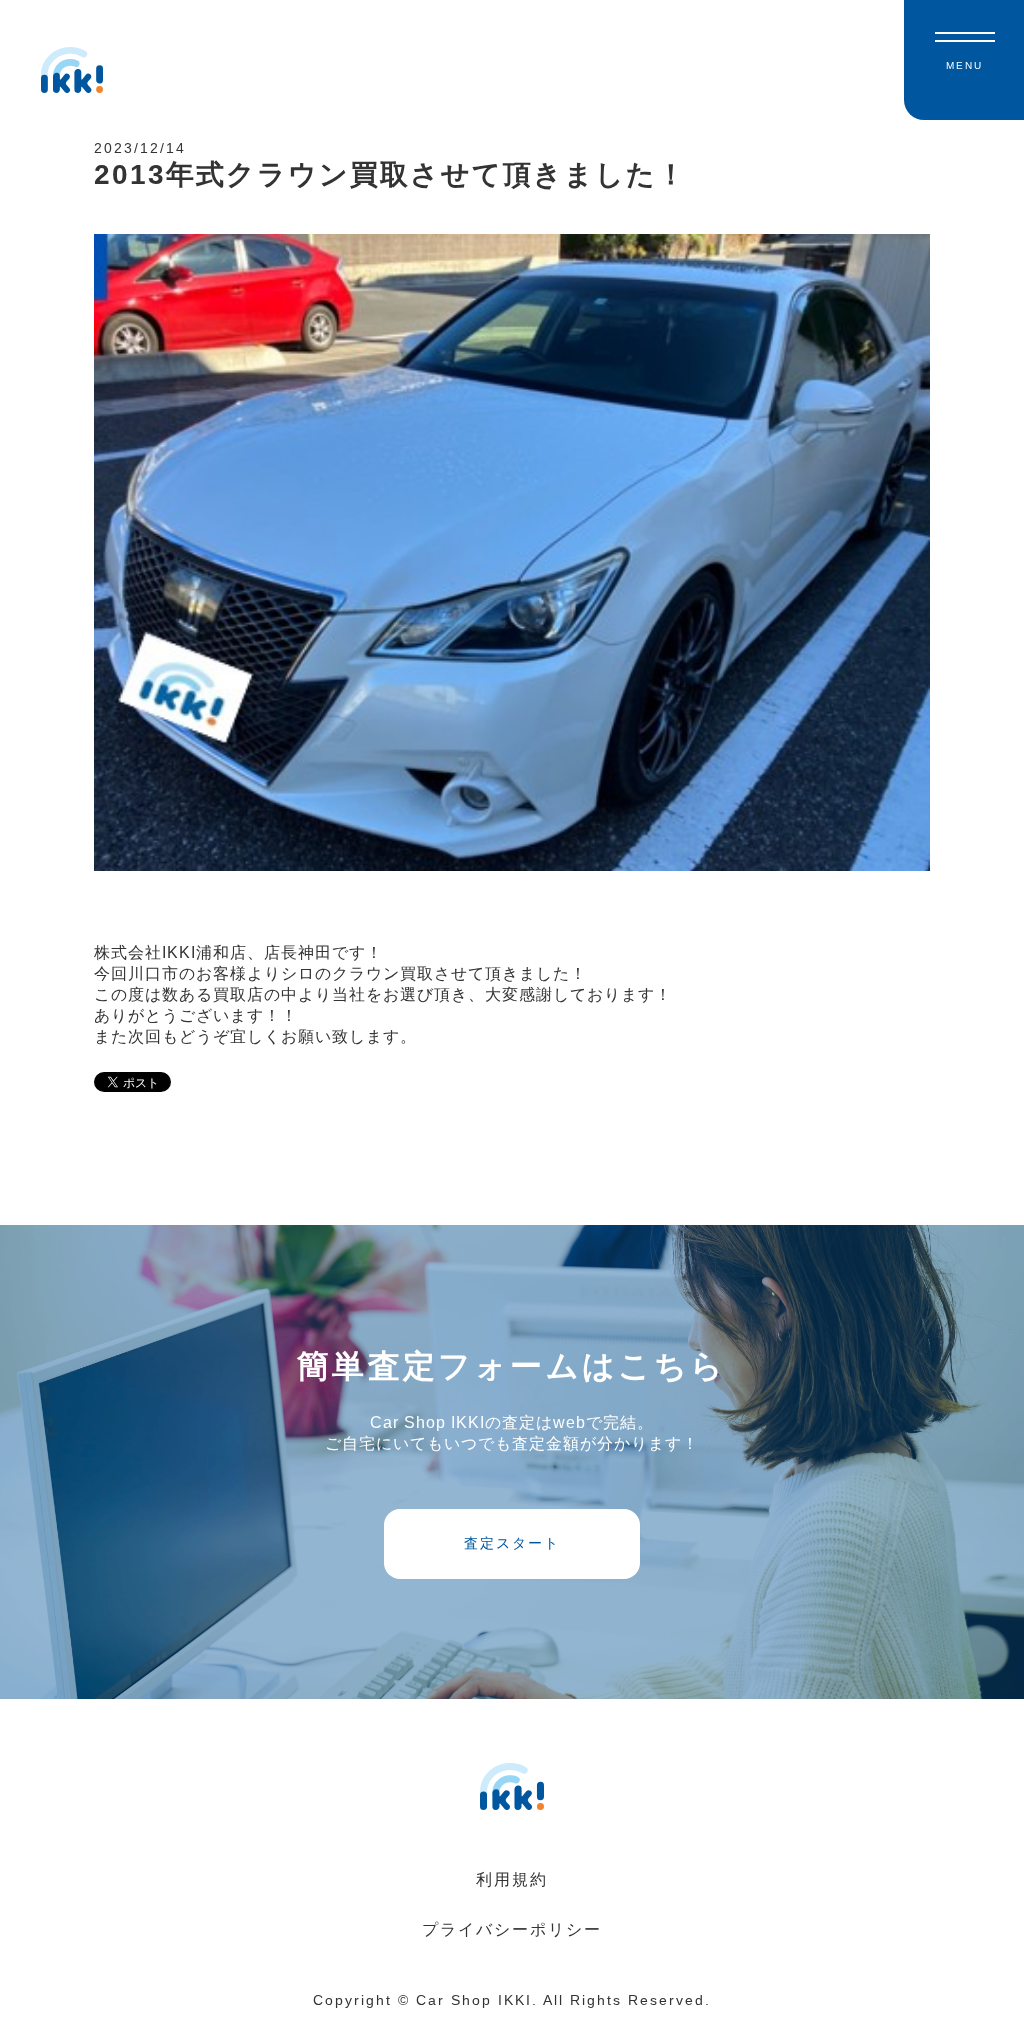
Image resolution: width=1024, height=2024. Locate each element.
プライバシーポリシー (512, 1929)
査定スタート (512, 1543)
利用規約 (512, 1879)
